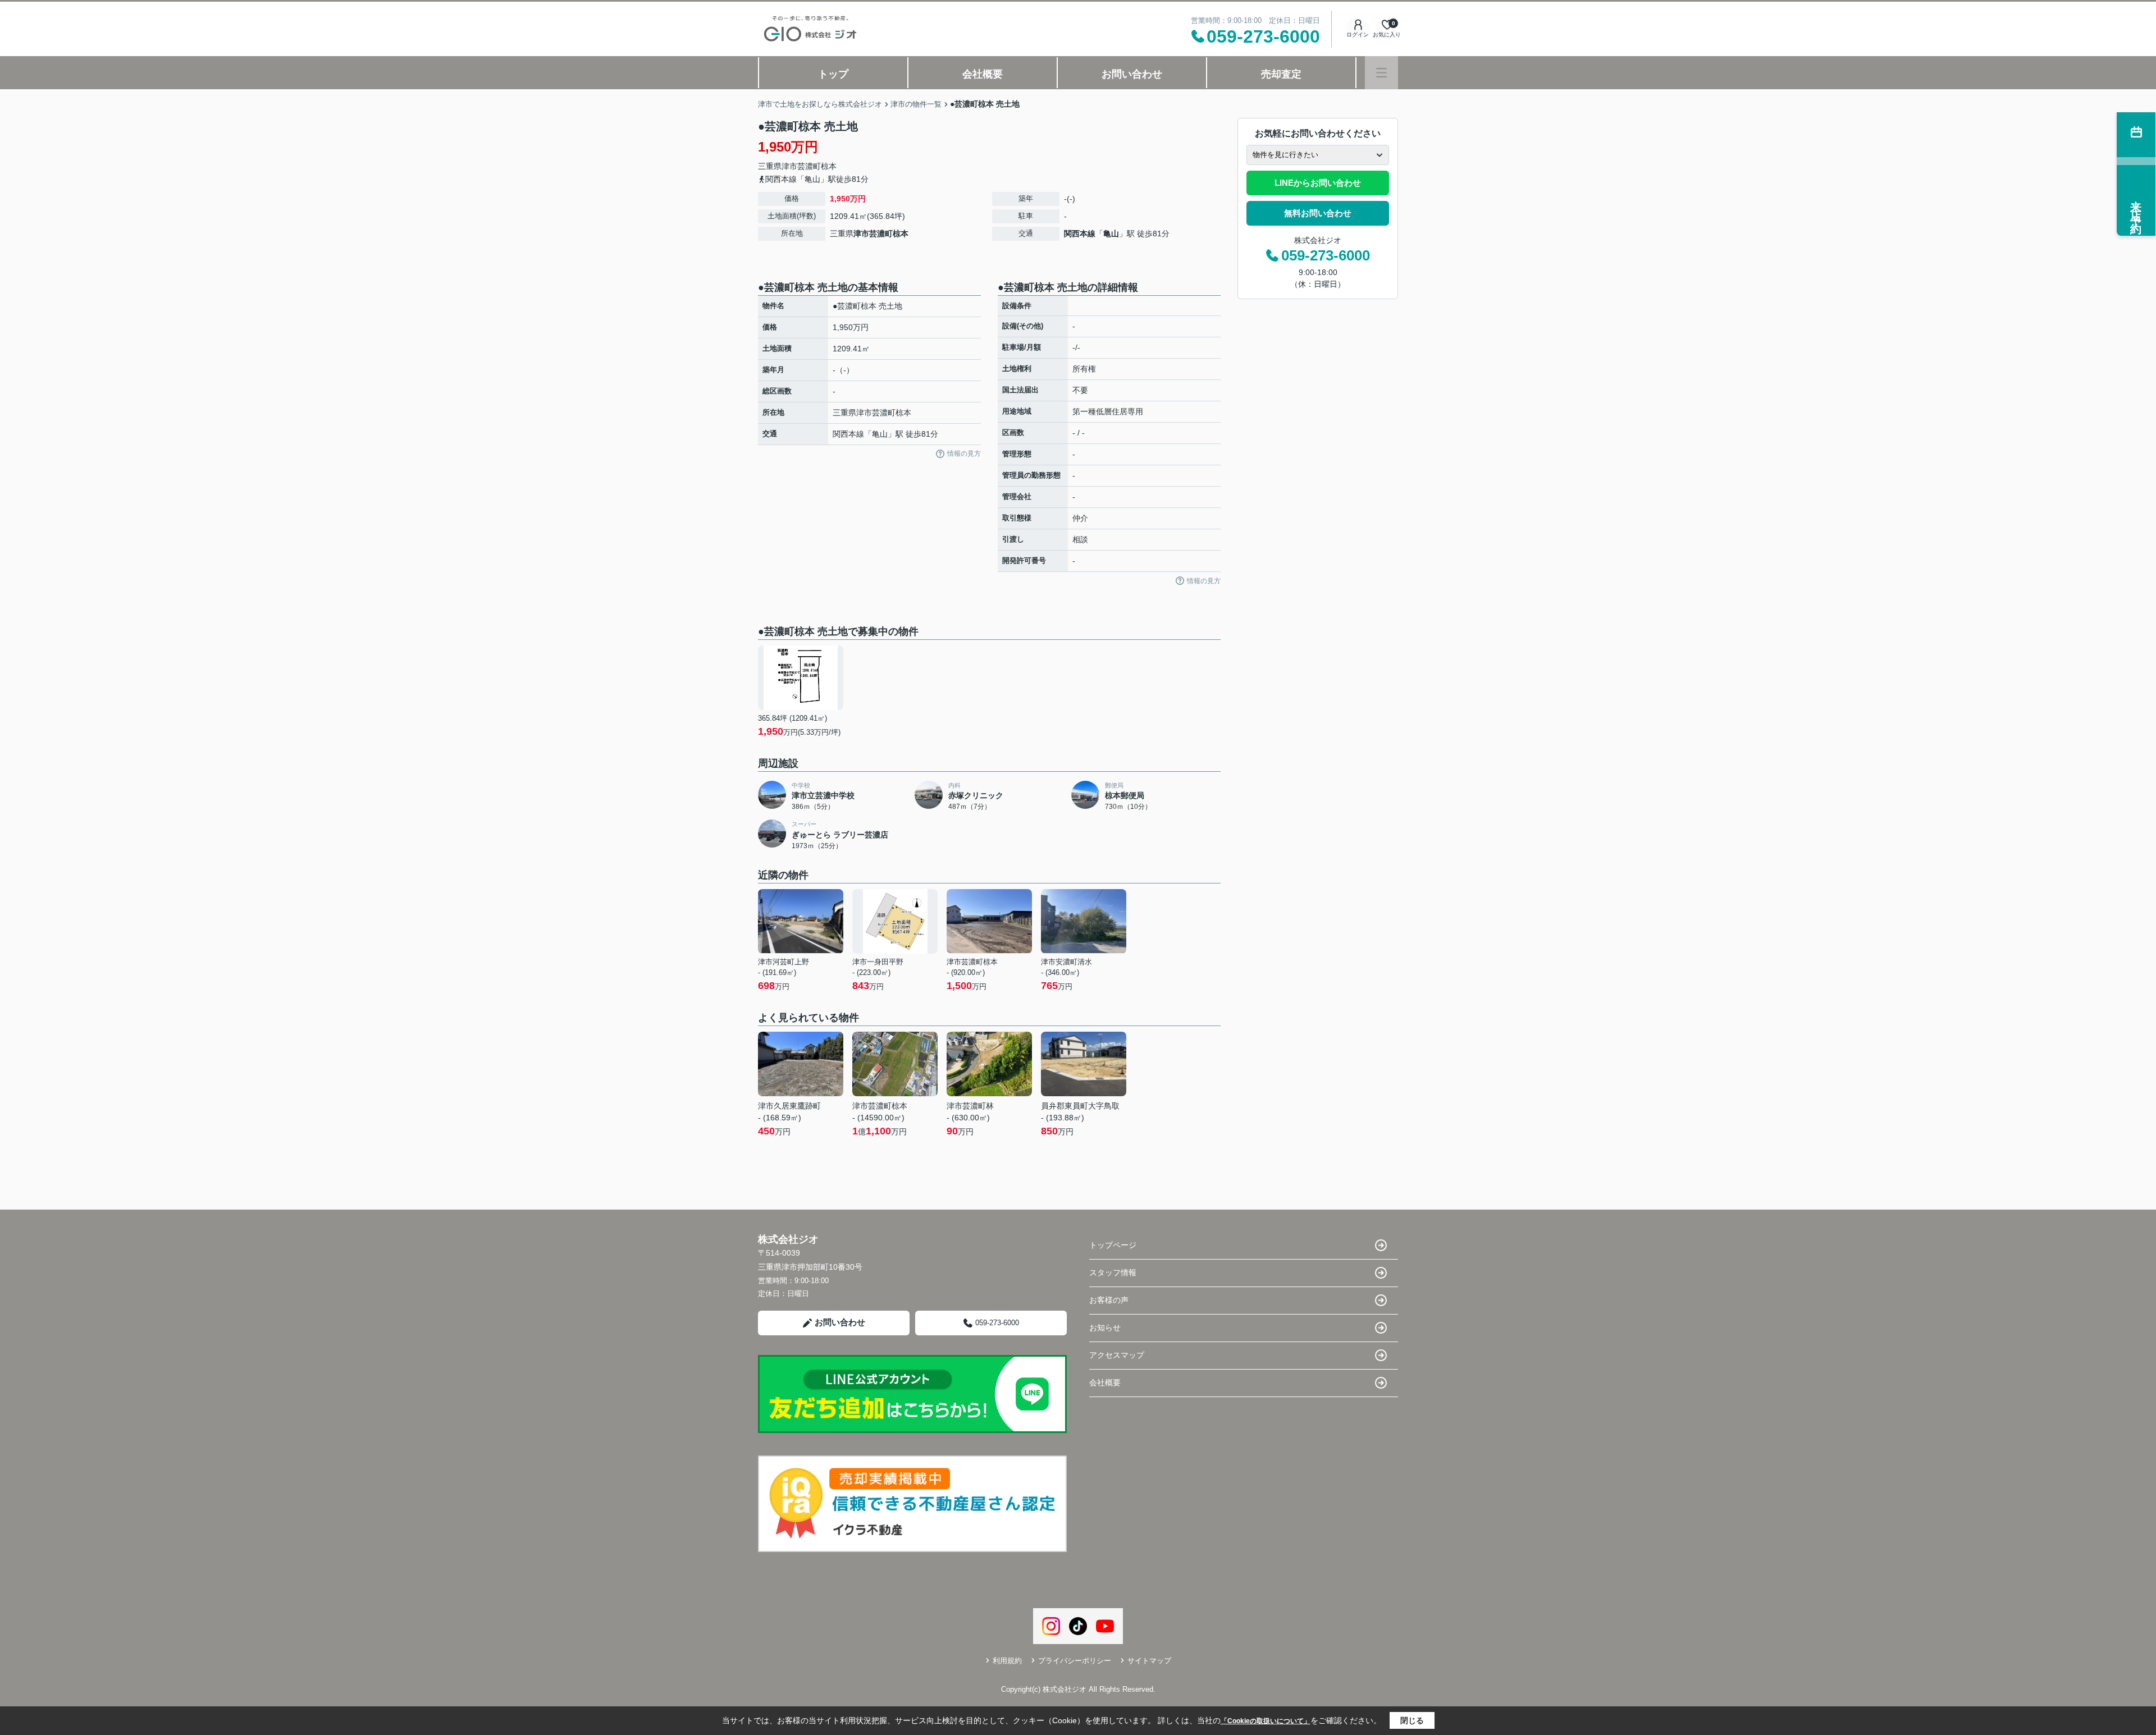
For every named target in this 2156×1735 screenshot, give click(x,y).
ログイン (1358, 35)
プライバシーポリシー (1075, 1661)
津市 (789, 166)
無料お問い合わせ (1318, 213)
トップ (833, 74)
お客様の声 (1109, 1300)
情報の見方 (964, 454)
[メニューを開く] (1381, 73)
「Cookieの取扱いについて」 (1266, 1721)
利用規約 (1007, 1661)
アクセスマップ (1117, 1355)
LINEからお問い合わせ (1318, 183)
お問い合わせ (1132, 74)
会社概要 (983, 74)
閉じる (1412, 1720)
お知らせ (1105, 1327)
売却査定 (1281, 74)
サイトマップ (1149, 1661)
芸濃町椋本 (817, 166)
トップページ (1113, 1245)
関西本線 (1080, 234)
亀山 (1111, 234)
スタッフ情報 (1113, 1272)
